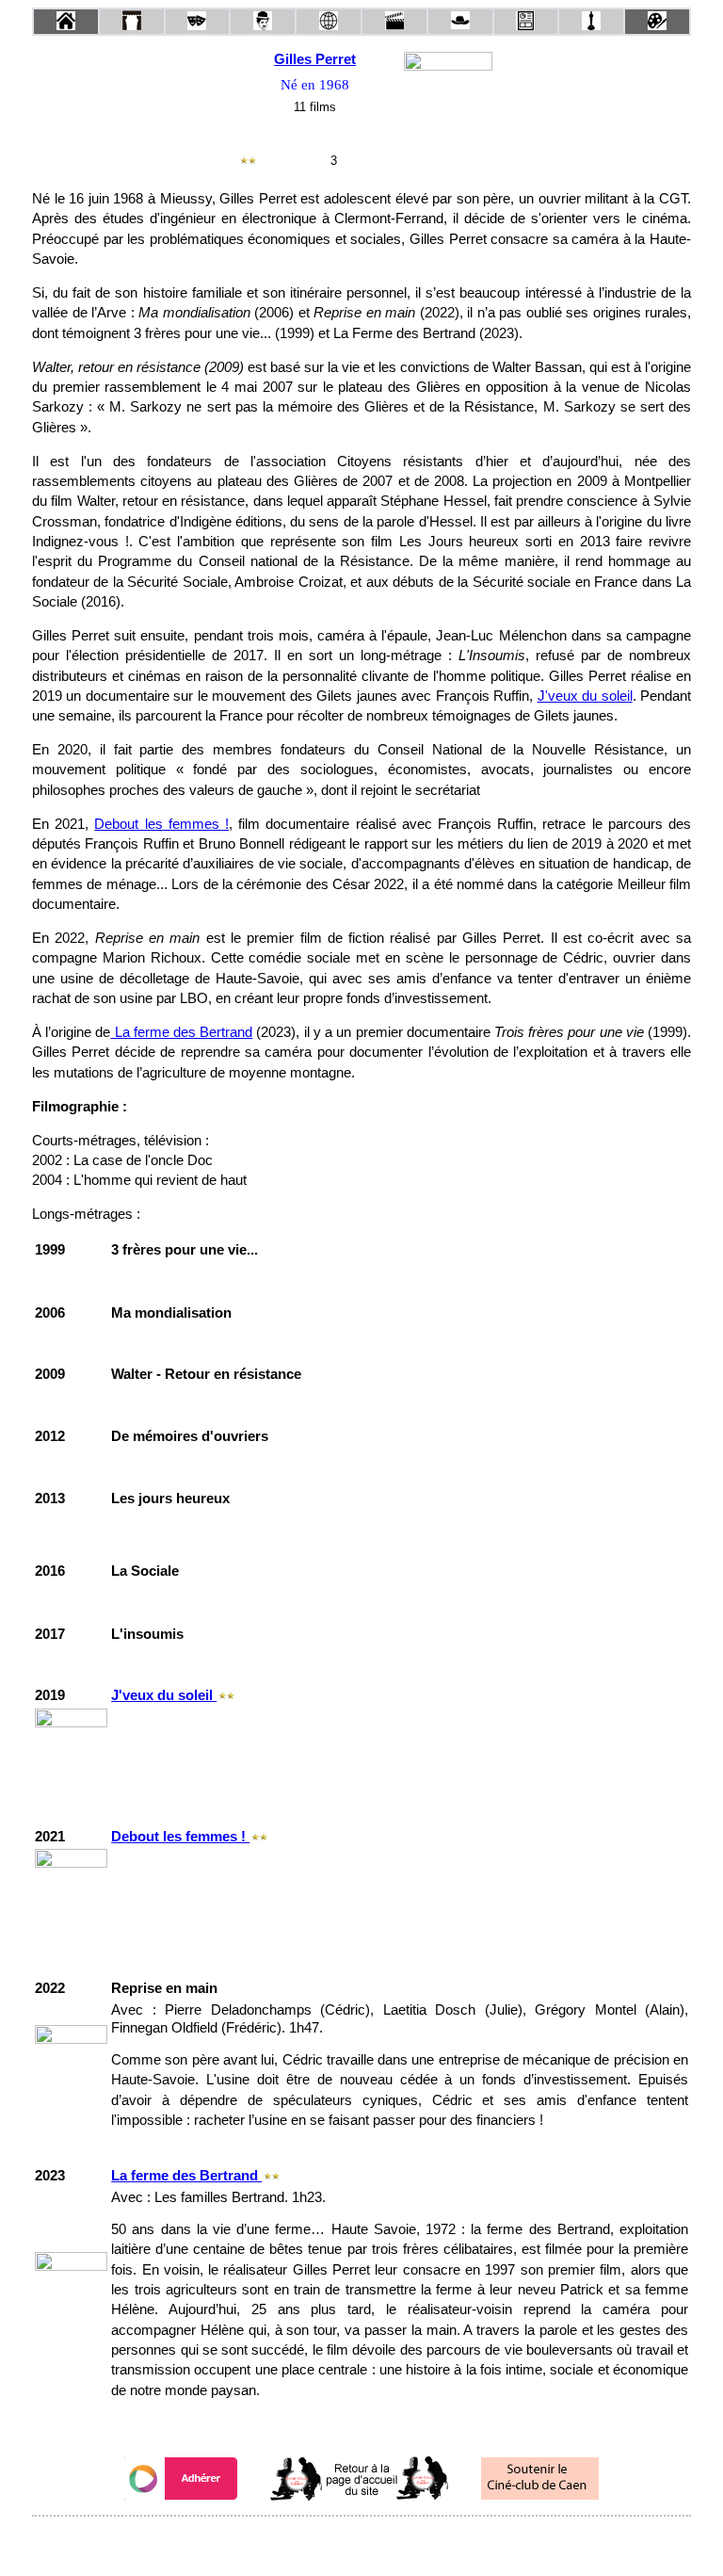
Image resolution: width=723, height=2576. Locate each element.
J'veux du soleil (585, 696)
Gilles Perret (315, 59)
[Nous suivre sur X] (361, 2542)
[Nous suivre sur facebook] (326, 2542)
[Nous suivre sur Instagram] (397, 2542)
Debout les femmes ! (161, 824)
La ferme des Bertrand (181, 1032)
